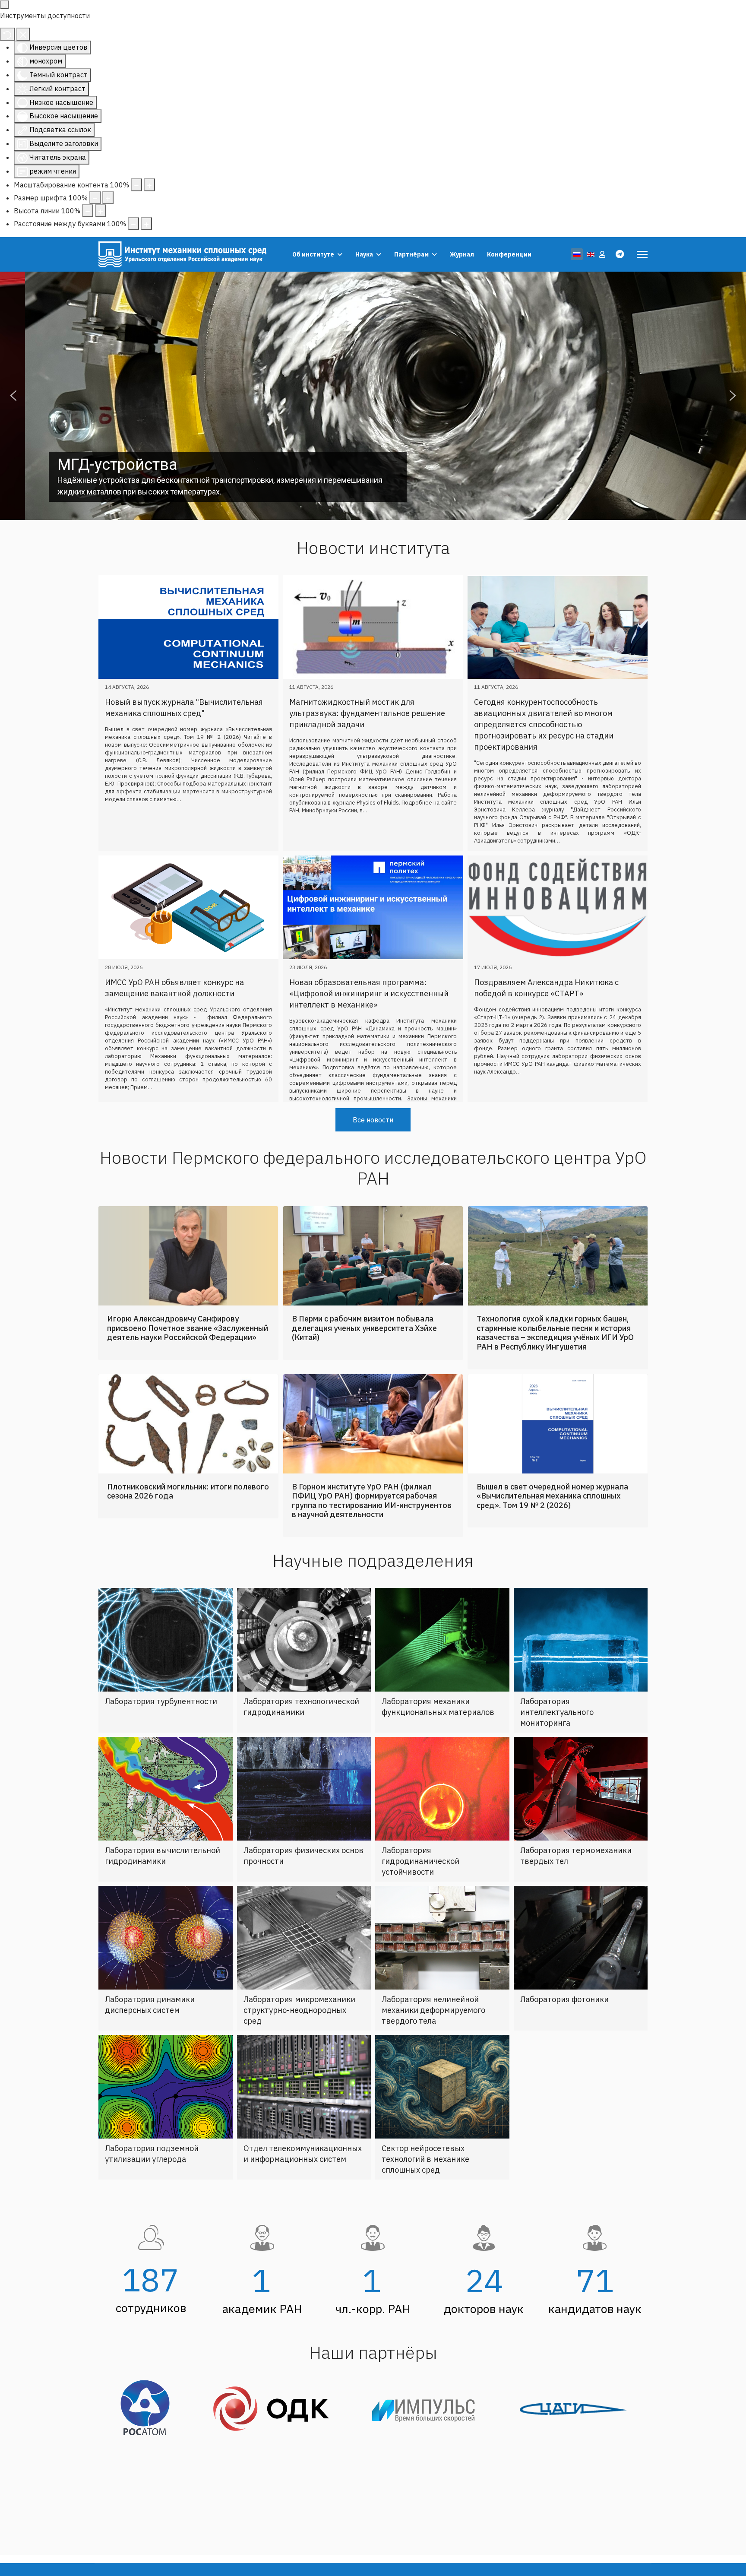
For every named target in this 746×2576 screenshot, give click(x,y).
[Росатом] (148, 2441)
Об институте (313, 254)
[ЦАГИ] (574, 2441)
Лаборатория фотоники (564, 2031)
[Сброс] (7, 34)
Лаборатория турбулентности (161, 1733)
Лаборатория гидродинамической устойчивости (420, 1893)
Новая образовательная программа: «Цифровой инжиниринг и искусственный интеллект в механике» (369, 993)
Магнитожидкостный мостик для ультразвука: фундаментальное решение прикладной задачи (367, 713)
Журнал (462, 254)
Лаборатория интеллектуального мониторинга (557, 1744)
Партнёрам (411, 254)
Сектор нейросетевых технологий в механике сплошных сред (425, 2191)
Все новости (373, 1152)
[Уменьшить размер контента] (136, 185)
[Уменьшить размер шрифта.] (95, 198)
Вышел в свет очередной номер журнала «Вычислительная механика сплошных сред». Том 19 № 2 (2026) (552, 1528)
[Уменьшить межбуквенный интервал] (133, 224)
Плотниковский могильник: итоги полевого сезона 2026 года (188, 1523)
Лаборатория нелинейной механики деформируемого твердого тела (433, 2042)
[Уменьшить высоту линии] (88, 211)
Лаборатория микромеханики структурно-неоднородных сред (299, 2042)
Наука (364, 254)
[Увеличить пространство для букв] (146, 224)
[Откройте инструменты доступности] (4, 5)
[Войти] (603, 254)
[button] (13, 396)
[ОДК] (274, 2440)
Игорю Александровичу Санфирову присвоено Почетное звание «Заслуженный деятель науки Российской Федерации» (188, 1360)
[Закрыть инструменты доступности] (23, 34)
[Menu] (642, 254)
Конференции (509, 254)
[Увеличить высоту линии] (101, 211)
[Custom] (620, 254)
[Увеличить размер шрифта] (108, 198)
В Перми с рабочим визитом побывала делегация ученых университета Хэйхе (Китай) (364, 1360)
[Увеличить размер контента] (149, 185)
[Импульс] (428, 2441)
